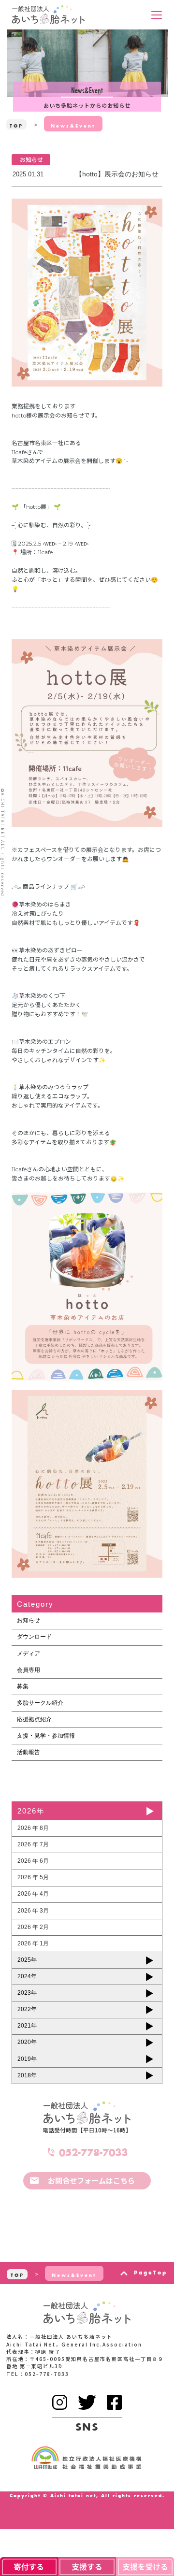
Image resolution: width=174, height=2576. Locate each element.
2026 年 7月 (33, 1844)
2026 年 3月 (33, 1911)
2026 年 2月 (33, 1927)
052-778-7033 (93, 2152)
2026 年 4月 (33, 1894)
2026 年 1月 (33, 1943)
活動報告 (29, 1752)
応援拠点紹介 (34, 1719)
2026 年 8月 (33, 1828)
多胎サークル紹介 (40, 1703)
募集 (23, 1686)
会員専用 (29, 1670)
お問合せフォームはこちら (91, 2180)
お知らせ (29, 1620)
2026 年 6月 (33, 1861)
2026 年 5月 (33, 1877)
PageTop (150, 2273)
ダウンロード (34, 1637)
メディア (29, 1654)
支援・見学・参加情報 (46, 1736)
